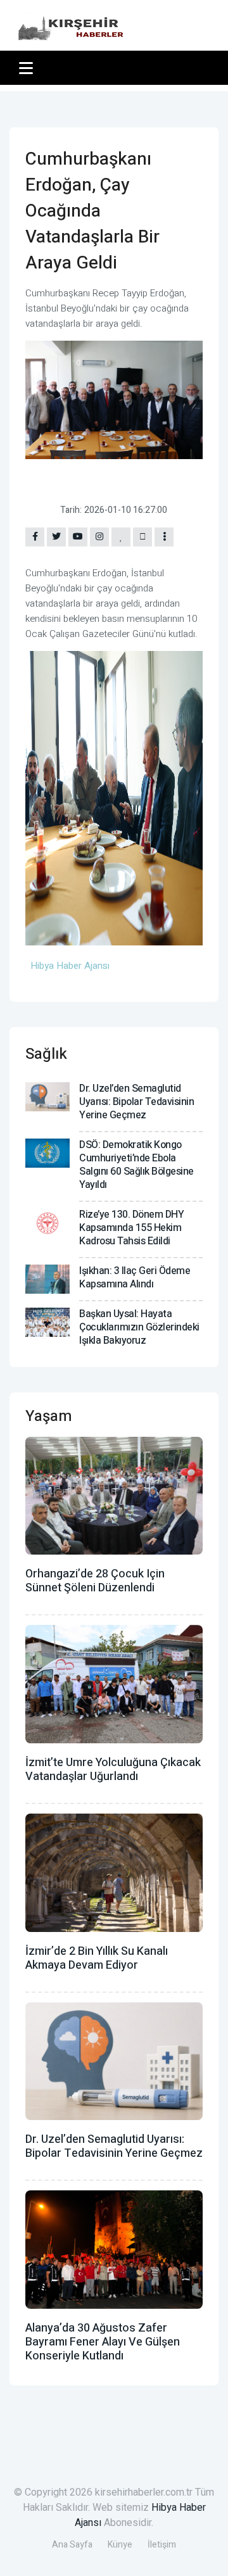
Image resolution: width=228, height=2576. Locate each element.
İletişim (162, 2545)
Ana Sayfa (72, 2545)
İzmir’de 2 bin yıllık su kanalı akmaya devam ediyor (97, 1958)
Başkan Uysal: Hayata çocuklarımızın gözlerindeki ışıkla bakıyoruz (139, 1327)
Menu (28, 68)
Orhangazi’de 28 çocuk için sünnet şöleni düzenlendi (95, 1581)
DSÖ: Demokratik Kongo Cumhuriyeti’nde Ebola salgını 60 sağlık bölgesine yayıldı (136, 1165)
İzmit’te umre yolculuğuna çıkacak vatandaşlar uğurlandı (113, 1770)
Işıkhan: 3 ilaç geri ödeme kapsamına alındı (135, 1278)
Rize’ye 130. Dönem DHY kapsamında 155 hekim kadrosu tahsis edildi (131, 1228)
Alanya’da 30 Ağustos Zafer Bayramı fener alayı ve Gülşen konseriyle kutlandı (103, 2342)
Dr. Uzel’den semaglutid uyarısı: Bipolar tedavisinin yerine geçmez (136, 1102)
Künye (120, 2545)
